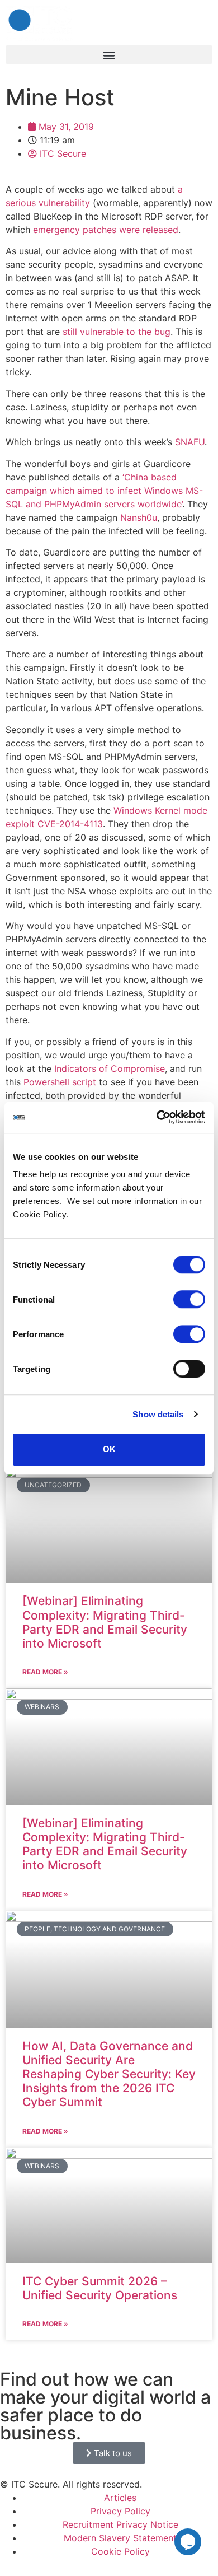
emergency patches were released (106, 230)
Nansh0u (139, 517)
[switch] (189, 1299)
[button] (109, 55)
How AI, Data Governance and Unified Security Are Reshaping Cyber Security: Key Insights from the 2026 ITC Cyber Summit (109, 2074)
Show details (158, 1414)
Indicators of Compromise (110, 1068)
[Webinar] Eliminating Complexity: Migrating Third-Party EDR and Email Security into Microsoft (105, 1622)
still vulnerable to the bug (117, 332)
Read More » (45, 1672)
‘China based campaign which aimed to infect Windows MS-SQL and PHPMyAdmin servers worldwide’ (104, 491)
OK (109, 1449)
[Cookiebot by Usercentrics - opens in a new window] (157, 1117)
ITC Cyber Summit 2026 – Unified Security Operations (100, 2288)
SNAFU (190, 442)
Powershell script (60, 1082)
